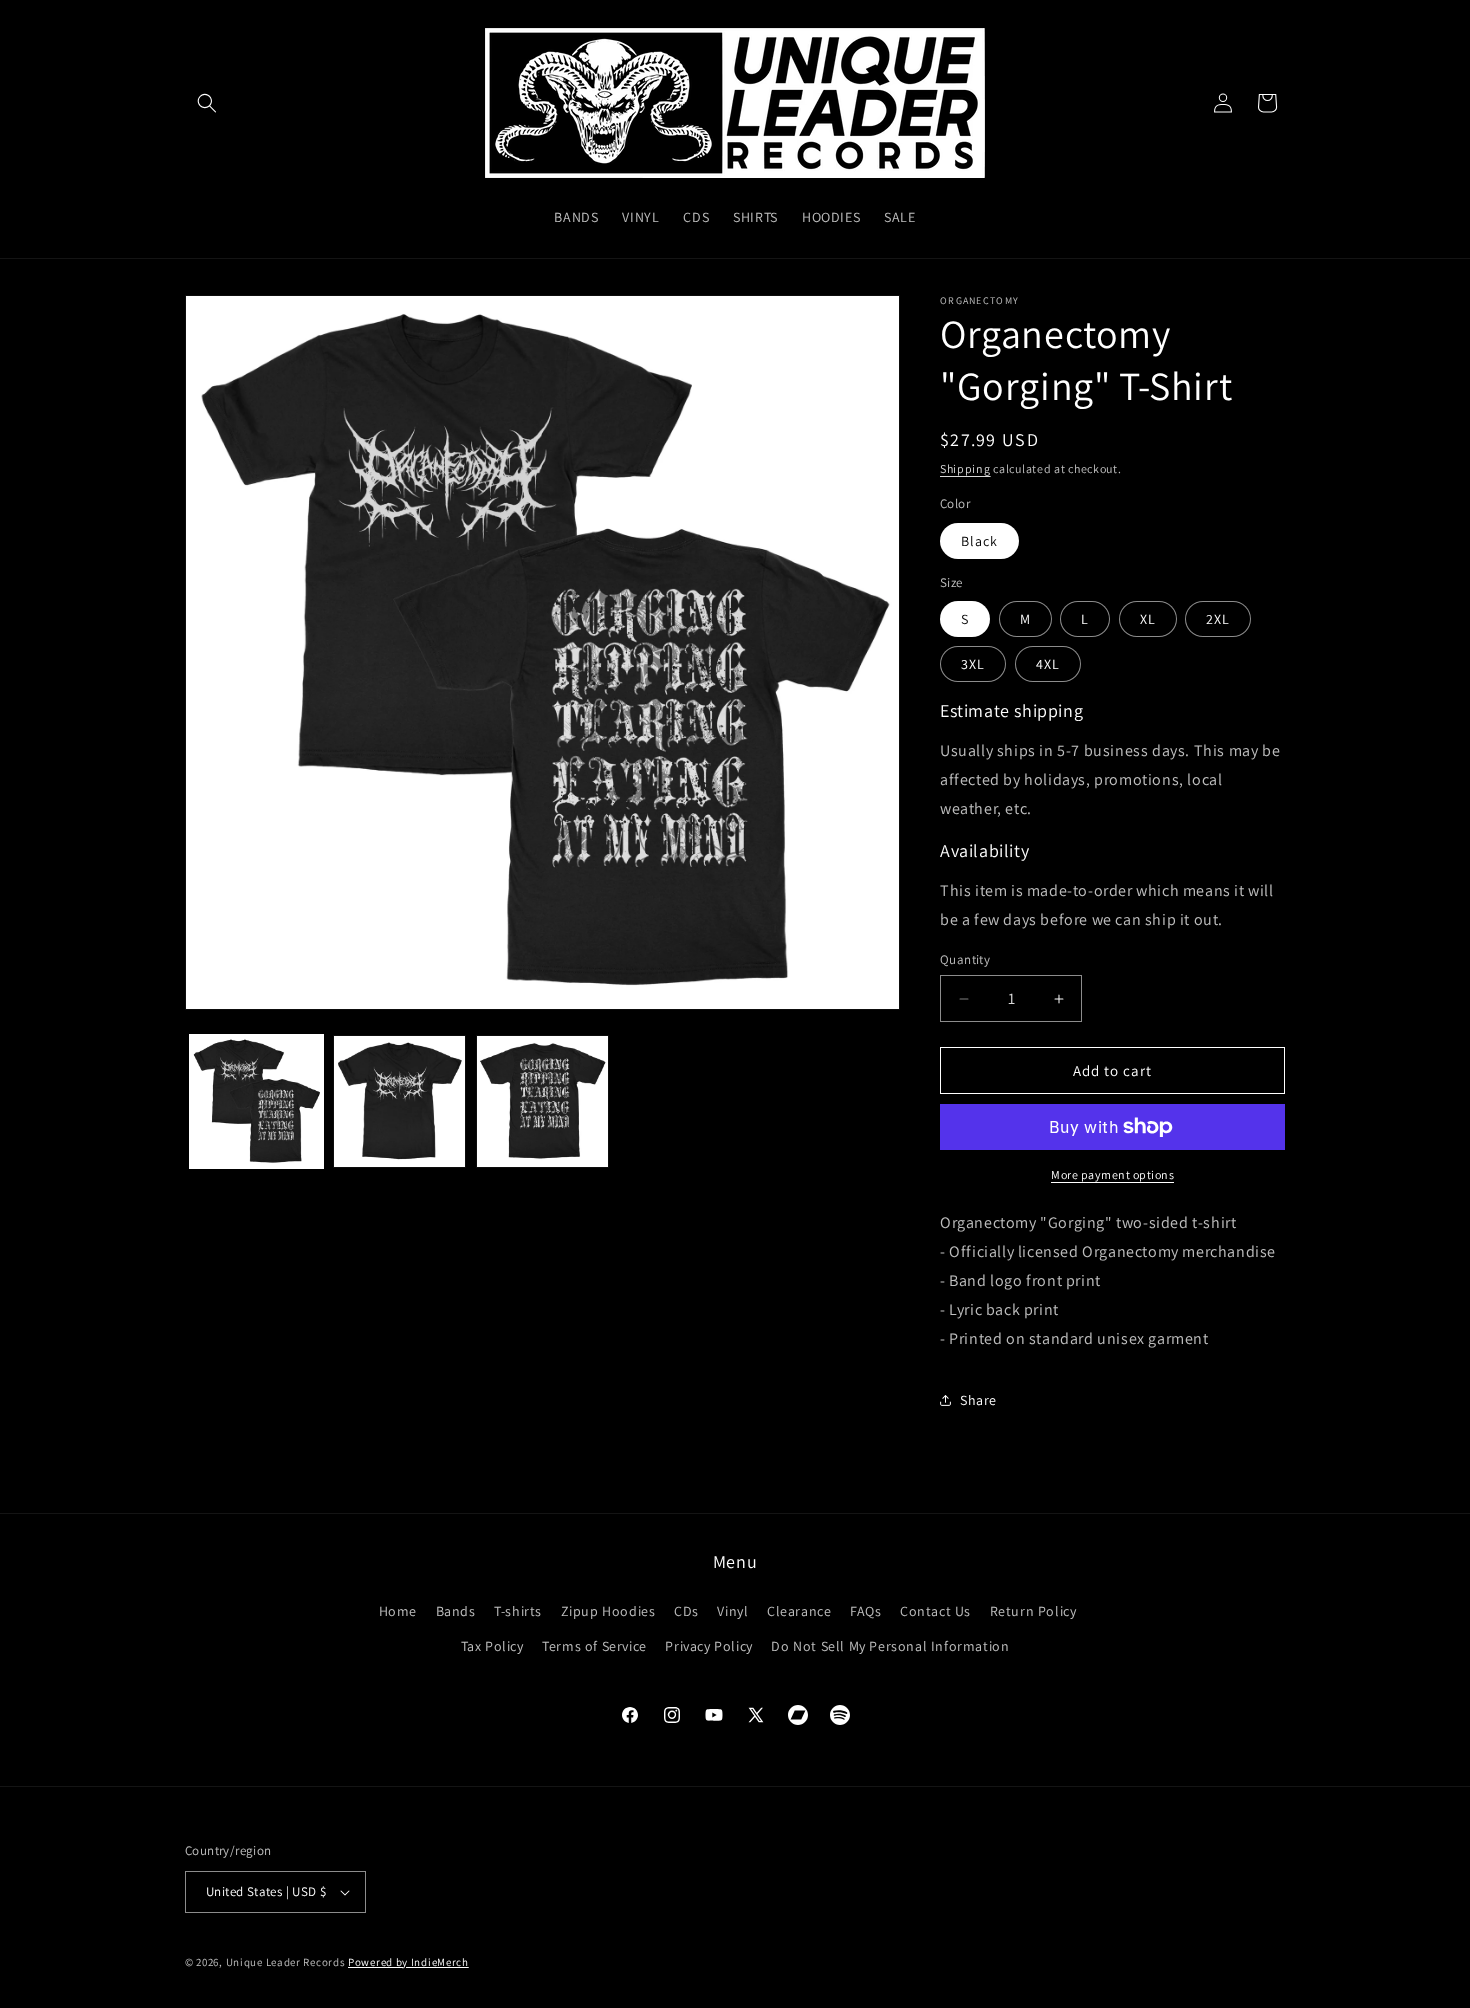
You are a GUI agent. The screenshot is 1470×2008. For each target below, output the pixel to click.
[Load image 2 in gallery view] (399, 1101)
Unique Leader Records (286, 1962)
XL (1148, 619)
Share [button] (978, 1400)
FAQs (865, 1611)
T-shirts (518, 1611)
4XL (1048, 664)
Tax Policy (492, 1646)
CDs (686, 1611)
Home (398, 1611)
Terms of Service (594, 1646)
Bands (456, 1611)
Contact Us (935, 1611)
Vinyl (732, 1611)
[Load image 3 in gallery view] (542, 1101)
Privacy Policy (708, 1646)
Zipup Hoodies (608, 1611)
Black (979, 541)
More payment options (1112, 1174)
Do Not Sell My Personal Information (890, 1646)
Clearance (799, 1611)
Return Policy (1033, 1611)
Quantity (965, 959)
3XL (973, 664)
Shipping (965, 468)
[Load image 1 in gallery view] (256, 1101)
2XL (1218, 619)
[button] (207, 103)
